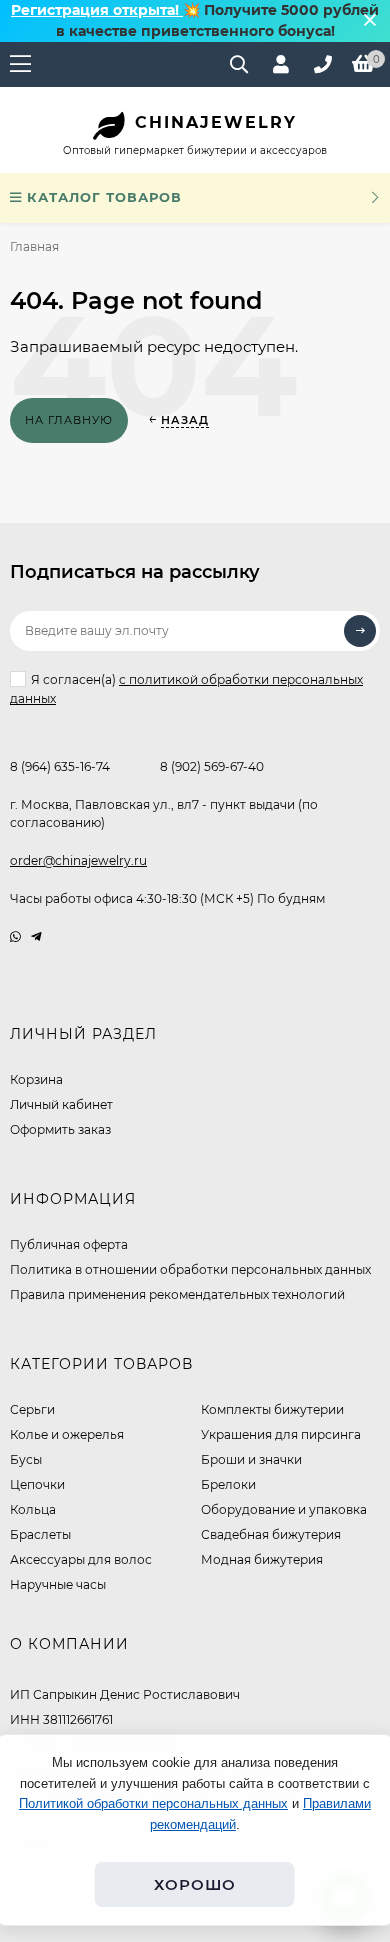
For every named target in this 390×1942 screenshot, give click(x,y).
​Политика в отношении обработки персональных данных (190, 1269)
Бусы (26, 1459)
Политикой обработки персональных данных (153, 1803)
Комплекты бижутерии (272, 1409)
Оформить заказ (60, 1129)
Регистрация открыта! (97, 10)
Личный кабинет (61, 1104)
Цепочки (37, 1484)
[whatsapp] (15, 936)
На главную (69, 420)
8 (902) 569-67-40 (212, 766)
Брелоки (228, 1484)
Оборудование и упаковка (284, 1509)
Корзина (36, 1079)
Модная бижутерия (262, 1559)
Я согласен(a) (186, 689)
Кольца (33, 1509)
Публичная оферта (69, 1244)
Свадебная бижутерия (271, 1534)
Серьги (32, 1409)
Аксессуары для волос (81, 1559)
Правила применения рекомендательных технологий (177, 1294)
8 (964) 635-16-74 (60, 766)
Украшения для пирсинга (281, 1434)
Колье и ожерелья (67, 1434)
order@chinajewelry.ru (78, 860)
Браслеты (40, 1534)
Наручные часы (58, 1584)
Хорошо (195, 1884)
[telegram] (36, 936)
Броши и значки (251, 1459)
